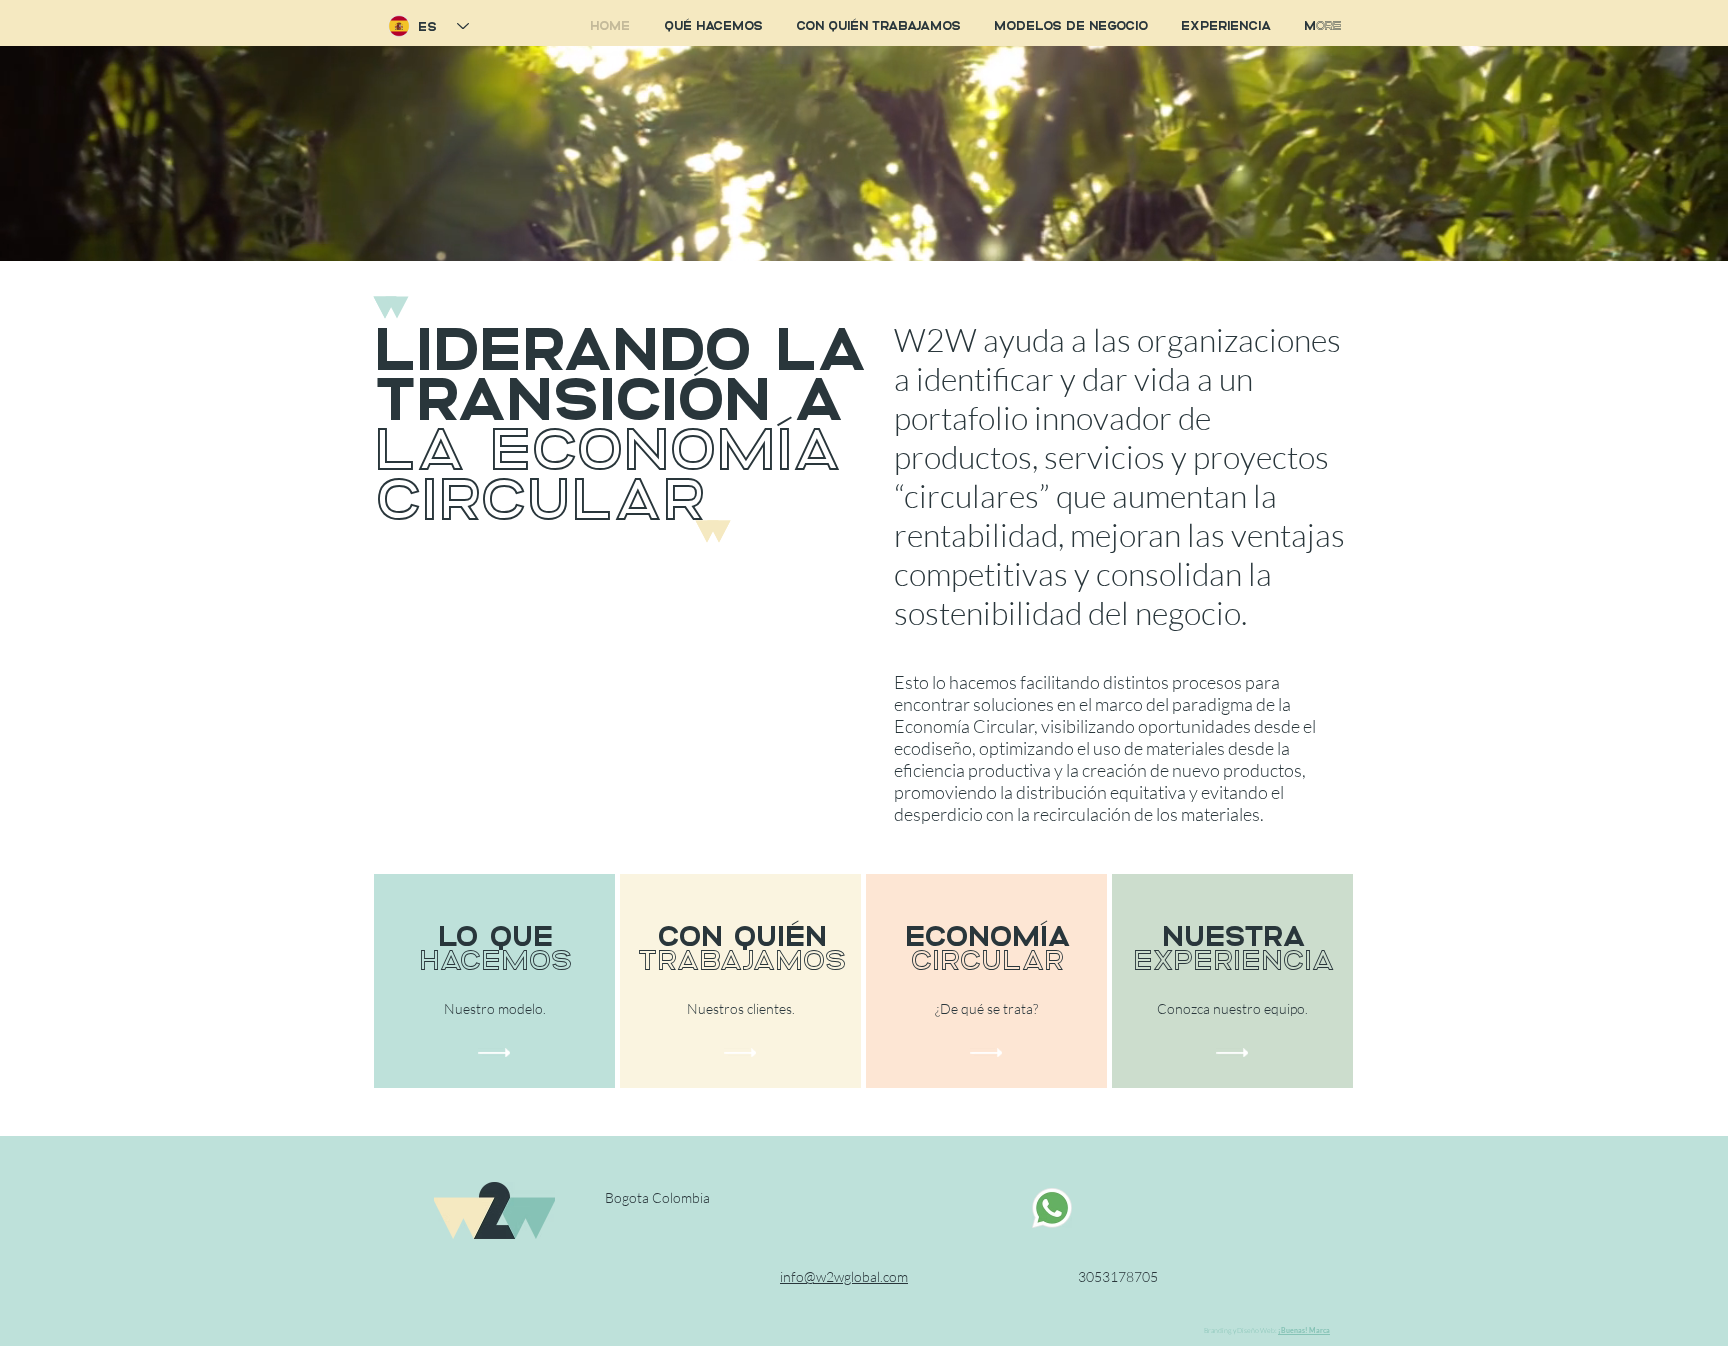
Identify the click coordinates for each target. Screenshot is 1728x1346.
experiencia (1234, 958)
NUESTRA (1234, 934)
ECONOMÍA (988, 934)
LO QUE (495, 934)
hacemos (496, 958)
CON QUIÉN (742, 934)
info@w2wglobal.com (844, 1276)
